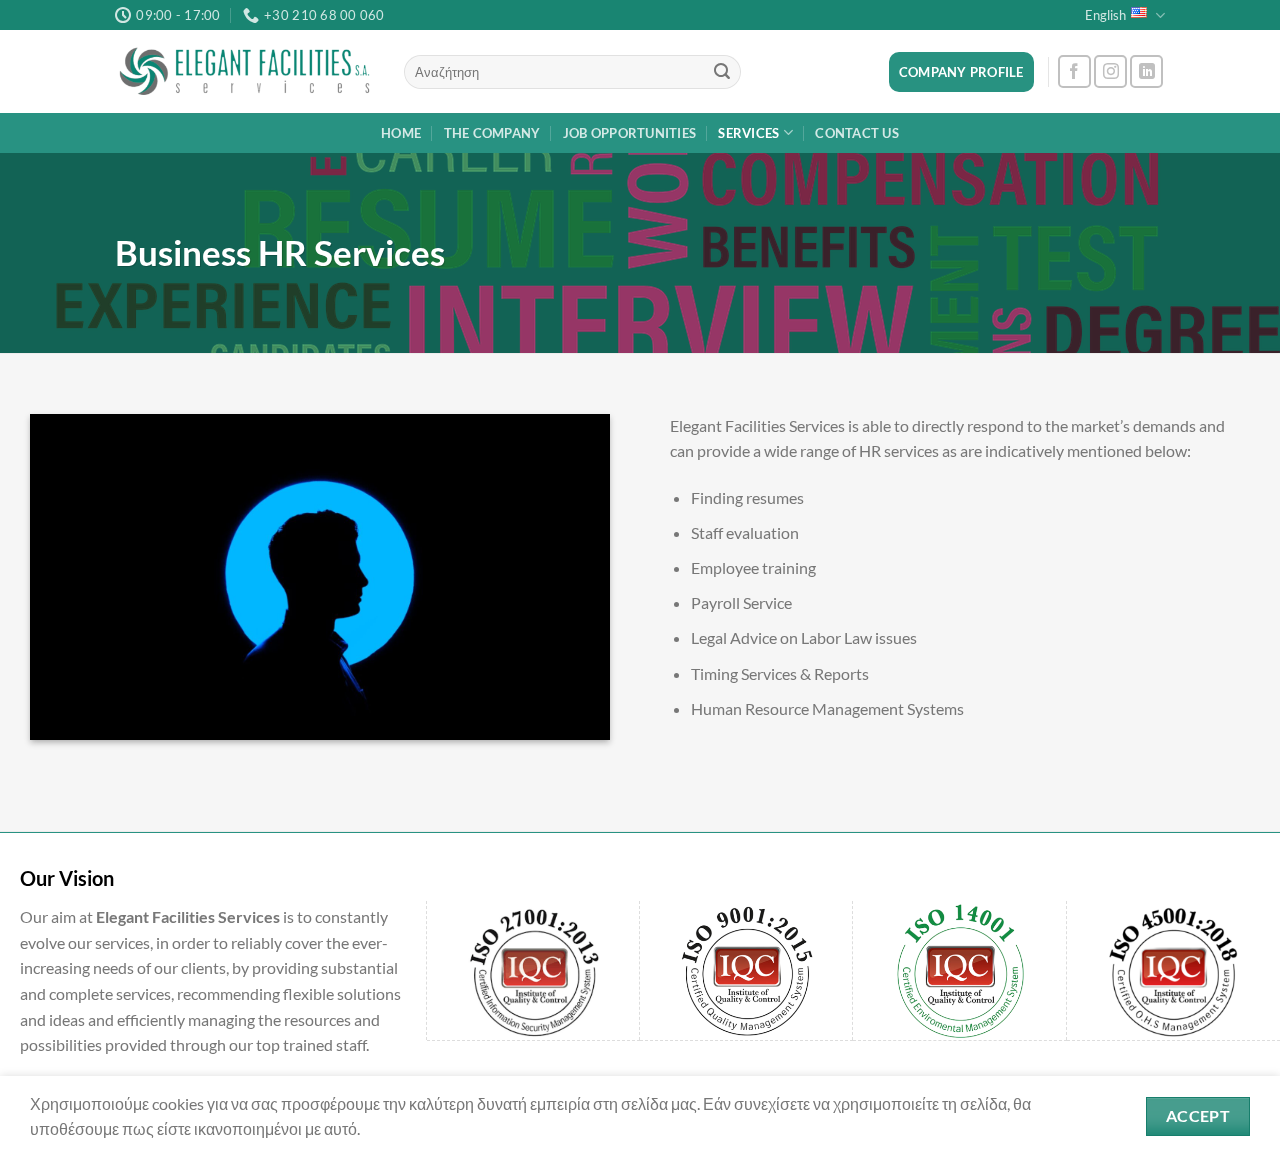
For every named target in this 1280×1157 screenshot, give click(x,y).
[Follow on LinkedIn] (1146, 71)
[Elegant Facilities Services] (244, 72)
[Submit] (722, 72)
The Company (492, 133)
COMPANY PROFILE (961, 72)
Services (748, 133)
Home (401, 133)
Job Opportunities (629, 133)
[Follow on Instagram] (1110, 71)
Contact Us (857, 133)
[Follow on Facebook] (1074, 71)
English (1105, 15)
